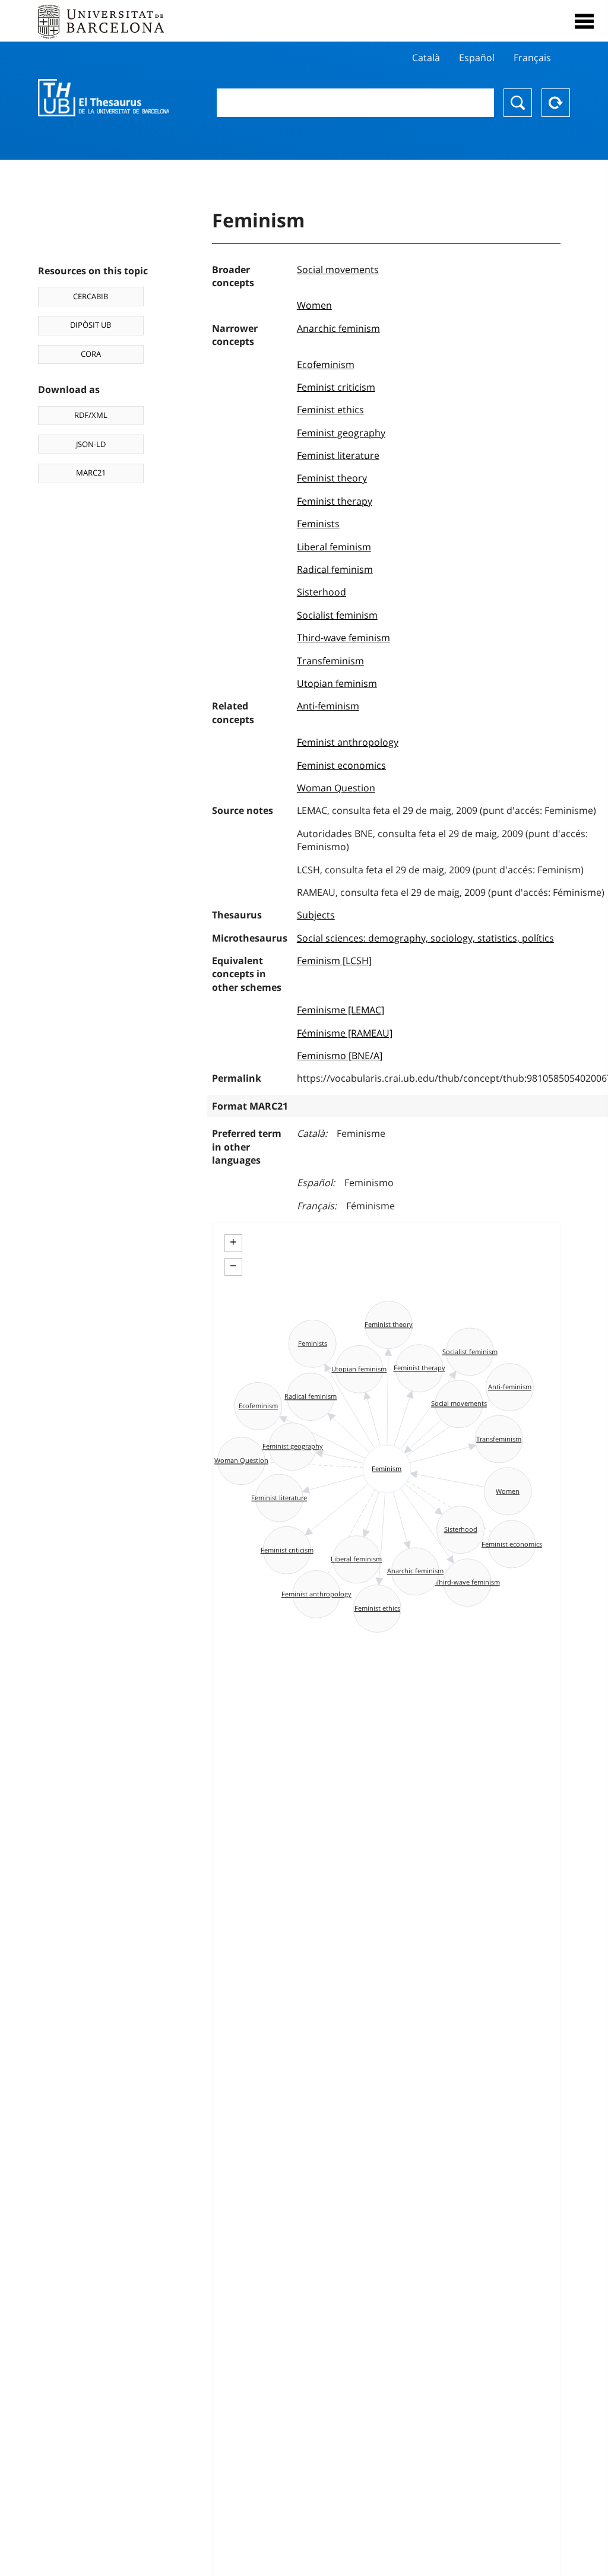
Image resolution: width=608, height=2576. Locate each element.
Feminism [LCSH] (334, 961)
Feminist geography (341, 433)
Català (426, 58)
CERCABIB (91, 296)
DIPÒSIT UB (91, 325)
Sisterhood (322, 592)
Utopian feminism (337, 683)
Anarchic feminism (338, 328)
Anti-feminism (328, 706)
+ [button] (233, 1242)
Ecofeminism (326, 365)
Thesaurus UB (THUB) (104, 98)
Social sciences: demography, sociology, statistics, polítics (425, 938)
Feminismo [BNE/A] (340, 1056)
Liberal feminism (334, 547)
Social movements (338, 270)
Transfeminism (330, 661)
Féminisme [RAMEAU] (345, 1033)
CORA (91, 354)
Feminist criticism (336, 387)
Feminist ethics (330, 410)
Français (532, 58)
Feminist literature (338, 455)
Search (518, 103)
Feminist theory (332, 478)
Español (477, 58)
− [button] (233, 1266)
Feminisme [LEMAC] (341, 1010)
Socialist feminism (337, 615)
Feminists (318, 524)
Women (314, 305)
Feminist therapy (335, 501)
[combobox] (355, 103)
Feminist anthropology (348, 742)
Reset (556, 103)
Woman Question (336, 788)
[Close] (584, 21)
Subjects (316, 915)
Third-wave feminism (343, 638)
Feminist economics (341, 765)
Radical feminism (335, 569)
